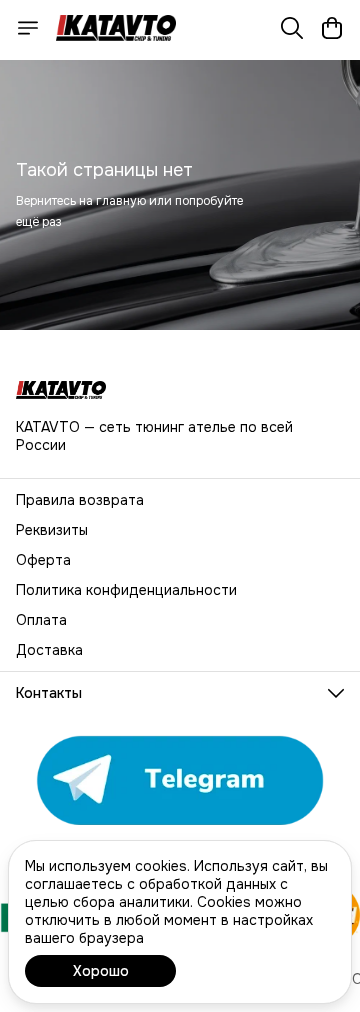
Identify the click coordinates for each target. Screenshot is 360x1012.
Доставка (49, 650)
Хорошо (101, 971)
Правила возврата (80, 500)
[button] (180, 693)
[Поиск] (292, 28)
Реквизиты (52, 530)
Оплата (41, 620)
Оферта (43, 560)
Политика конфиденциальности (126, 590)
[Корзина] (332, 28)
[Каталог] (28, 28)
